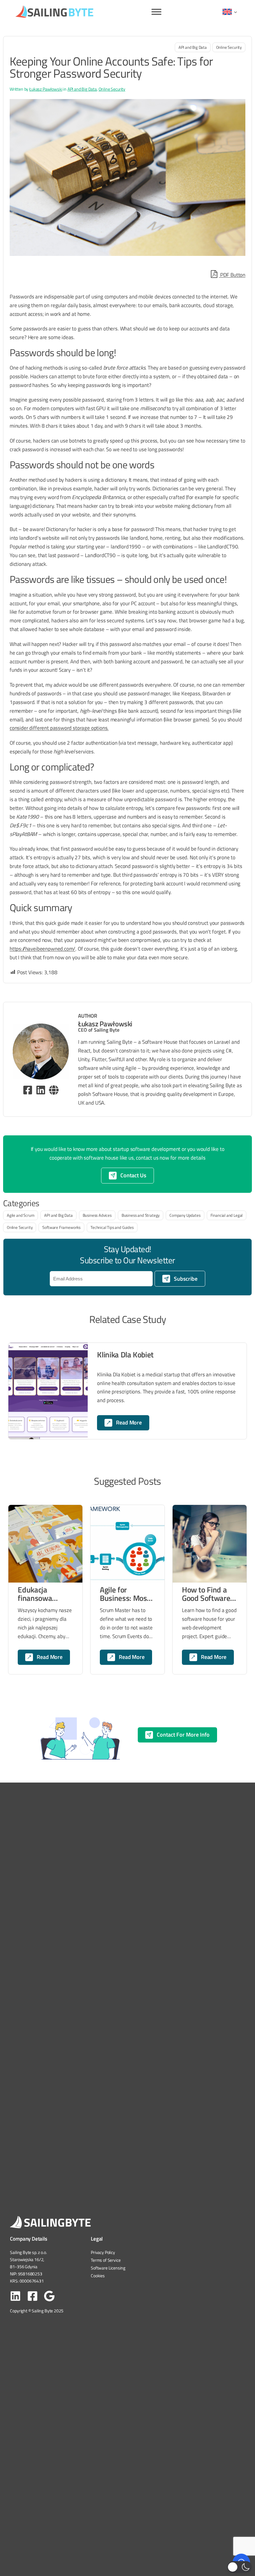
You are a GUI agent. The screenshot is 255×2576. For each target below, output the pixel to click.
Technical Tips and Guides (112, 1227)
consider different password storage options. (59, 728)
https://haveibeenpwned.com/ (42, 949)
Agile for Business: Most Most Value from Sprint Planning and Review (127, 1594)
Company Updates (185, 1215)
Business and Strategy (141, 1215)
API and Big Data (193, 47)
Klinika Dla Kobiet (125, 1355)
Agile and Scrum (21, 1215)
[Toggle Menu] (156, 12)
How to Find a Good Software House (206, 1594)
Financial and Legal (227, 1215)
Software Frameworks (61, 1227)
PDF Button (232, 275)
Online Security (229, 47)
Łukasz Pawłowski (46, 89)
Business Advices (97, 1215)
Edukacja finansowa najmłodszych (40, 1594)
